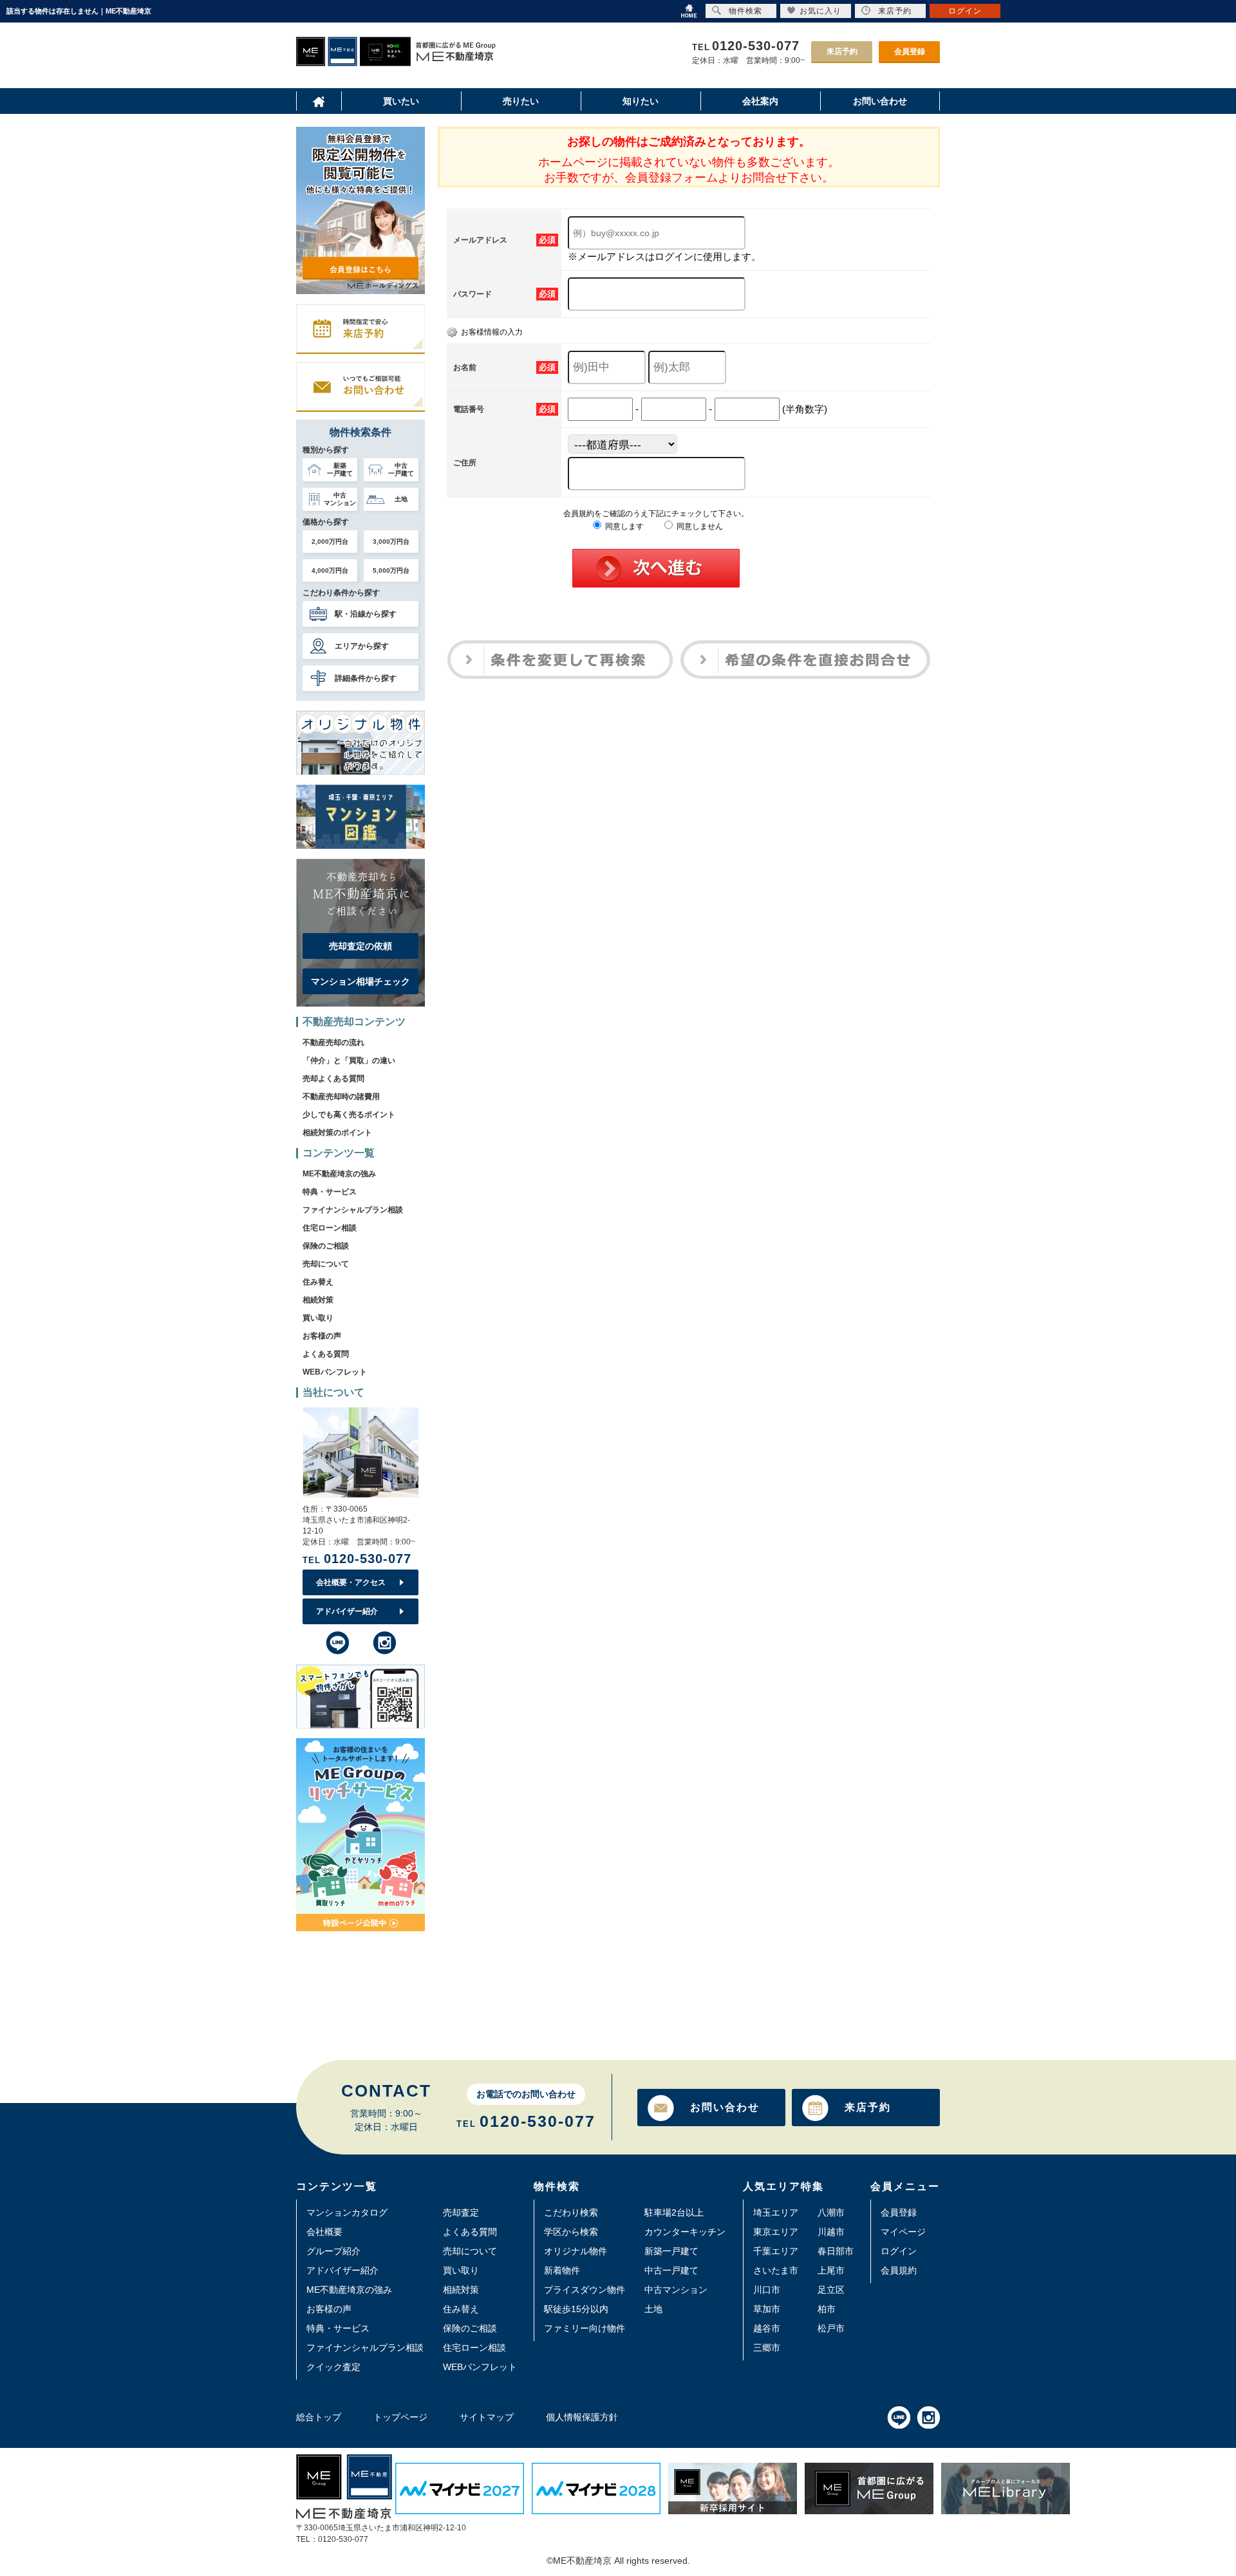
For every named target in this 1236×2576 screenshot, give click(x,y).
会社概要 (324, 2232)
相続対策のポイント (337, 1133)
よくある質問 (326, 1354)
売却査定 (461, 2212)
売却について (326, 1264)
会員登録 (910, 51)
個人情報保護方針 (582, 2417)
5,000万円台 (391, 570)
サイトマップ (487, 2417)
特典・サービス (330, 1192)
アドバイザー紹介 (347, 1611)
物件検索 (745, 11)
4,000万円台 (330, 570)
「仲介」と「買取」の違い (349, 1061)
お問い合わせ (725, 2107)
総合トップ (319, 2417)
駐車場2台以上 (674, 2212)
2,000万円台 (330, 542)
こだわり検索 (571, 2212)
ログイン (899, 2251)
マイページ (903, 2232)
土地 (653, 2309)
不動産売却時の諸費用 (341, 1097)
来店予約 (842, 51)
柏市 (827, 2309)
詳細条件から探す (366, 678)
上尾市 (831, 2270)
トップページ (400, 2417)
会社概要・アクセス (351, 1582)
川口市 (767, 2290)
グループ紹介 (333, 2251)
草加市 (767, 2309)
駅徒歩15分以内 (576, 2309)
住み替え (318, 1282)
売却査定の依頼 (360, 946)
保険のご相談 (326, 1246)
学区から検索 (571, 2232)
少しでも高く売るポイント (349, 1115)
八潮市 (831, 2212)
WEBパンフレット (335, 1372)
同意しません (699, 526)
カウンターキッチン (685, 2232)
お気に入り (820, 11)
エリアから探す (362, 646)
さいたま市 (776, 2270)
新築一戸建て (671, 2251)
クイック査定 (333, 2367)
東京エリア (776, 2232)
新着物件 (562, 2270)
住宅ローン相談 (330, 1228)
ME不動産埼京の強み (339, 1174)
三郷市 (767, 2348)
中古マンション (676, 2290)
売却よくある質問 (333, 1079)
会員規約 (899, 2270)
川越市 (831, 2232)
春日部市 (836, 2251)
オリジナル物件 (576, 2251)
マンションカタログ (347, 2212)
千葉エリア (776, 2251)
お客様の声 (322, 1336)
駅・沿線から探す (366, 614)
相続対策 (318, 1300)
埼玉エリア (776, 2212)
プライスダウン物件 (585, 2290)
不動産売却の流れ (333, 1042)
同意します (623, 526)
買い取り (318, 1318)
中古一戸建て (671, 2270)
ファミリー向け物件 (585, 2328)
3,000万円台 (391, 542)
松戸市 (831, 2328)
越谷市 (767, 2328)
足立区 (831, 2290)
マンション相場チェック (360, 981)
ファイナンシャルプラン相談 (353, 1210)
